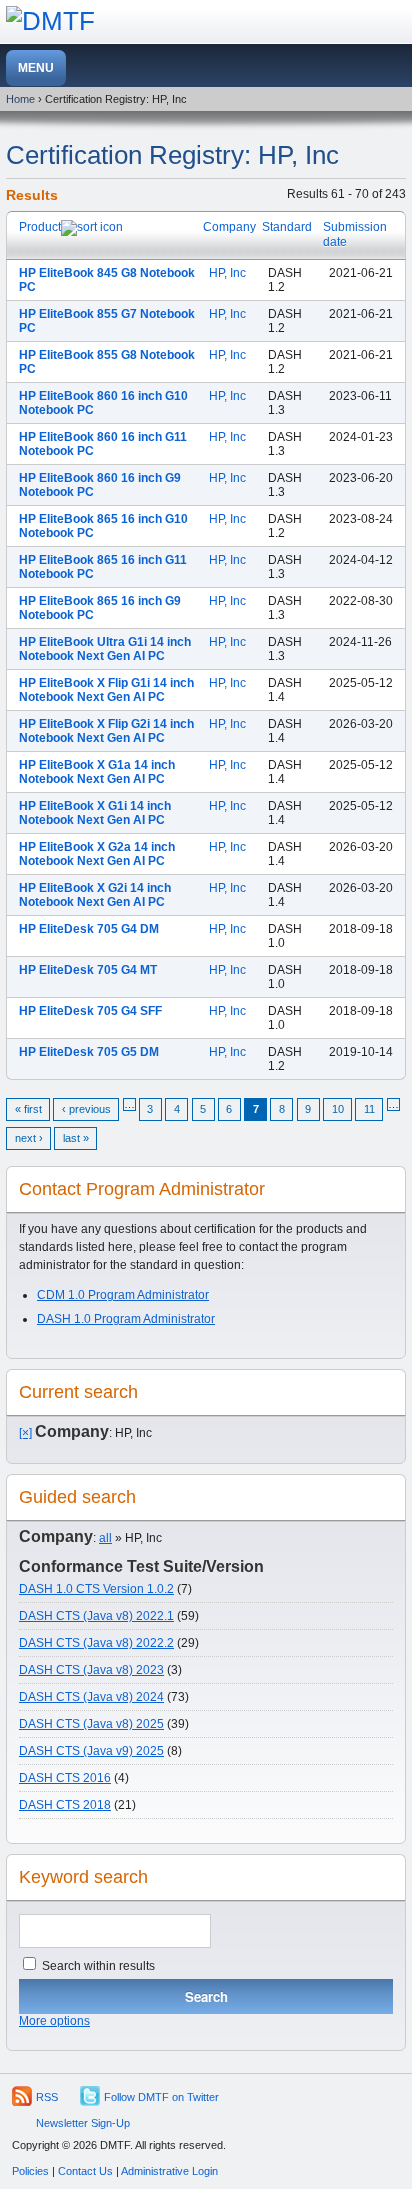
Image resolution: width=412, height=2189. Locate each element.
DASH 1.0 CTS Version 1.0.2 (96, 1589)
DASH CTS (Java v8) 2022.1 (96, 1616)
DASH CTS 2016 (65, 1778)
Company (229, 227)
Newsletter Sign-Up (83, 2123)
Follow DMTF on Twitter (161, 2097)
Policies (30, 2171)
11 (369, 1109)
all (105, 1538)
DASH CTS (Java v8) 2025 (91, 1724)
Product (40, 227)
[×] (25, 1433)
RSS (47, 2097)
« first (28, 1109)
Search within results (97, 1966)
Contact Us (85, 2171)
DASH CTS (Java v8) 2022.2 (96, 1643)
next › (29, 1138)
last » (76, 1138)
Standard (287, 227)
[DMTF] (50, 21)
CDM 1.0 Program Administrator (123, 1295)
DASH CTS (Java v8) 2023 (91, 1670)
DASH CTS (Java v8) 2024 (91, 1697)
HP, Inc (227, 273)
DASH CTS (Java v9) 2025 (91, 1751)
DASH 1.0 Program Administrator (126, 1319)
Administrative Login (169, 2171)
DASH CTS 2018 (65, 1805)
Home (20, 99)
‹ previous (86, 1109)
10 (338, 1109)
